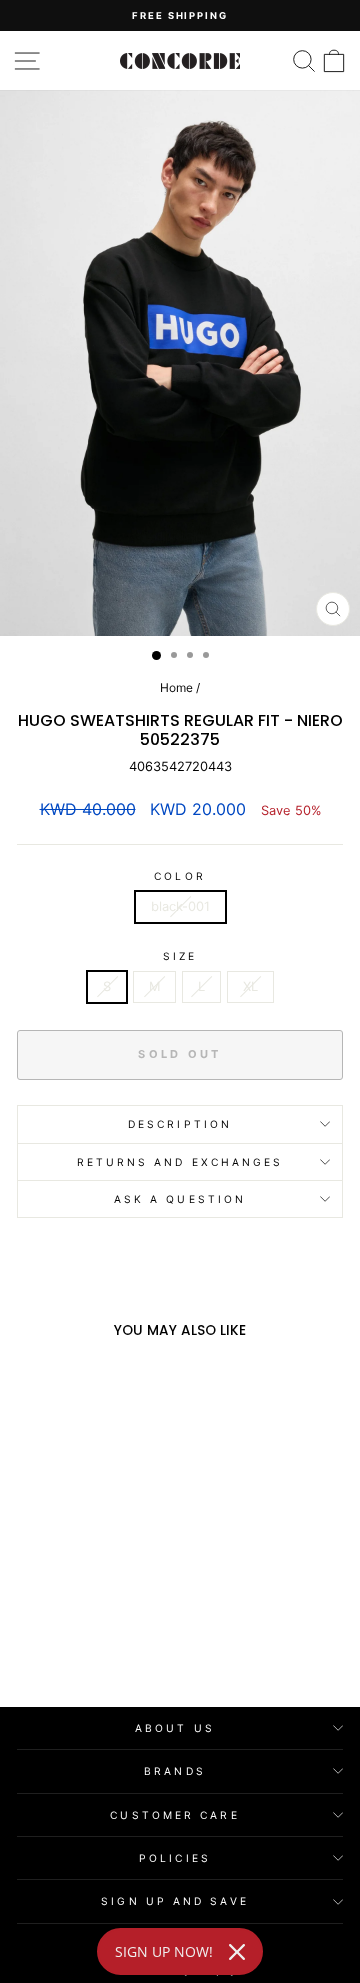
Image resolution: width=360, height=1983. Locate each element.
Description (180, 1124)
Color (179, 876)
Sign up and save (174, 1901)
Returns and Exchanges (180, 1162)
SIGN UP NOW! (164, 1951)
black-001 (180, 906)
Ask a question (180, 1199)
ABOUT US (175, 1728)
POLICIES (175, 1858)
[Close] (237, 1952)
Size (180, 956)
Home (176, 687)
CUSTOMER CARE (174, 1815)
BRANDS (175, 1771)
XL (250, 986)
